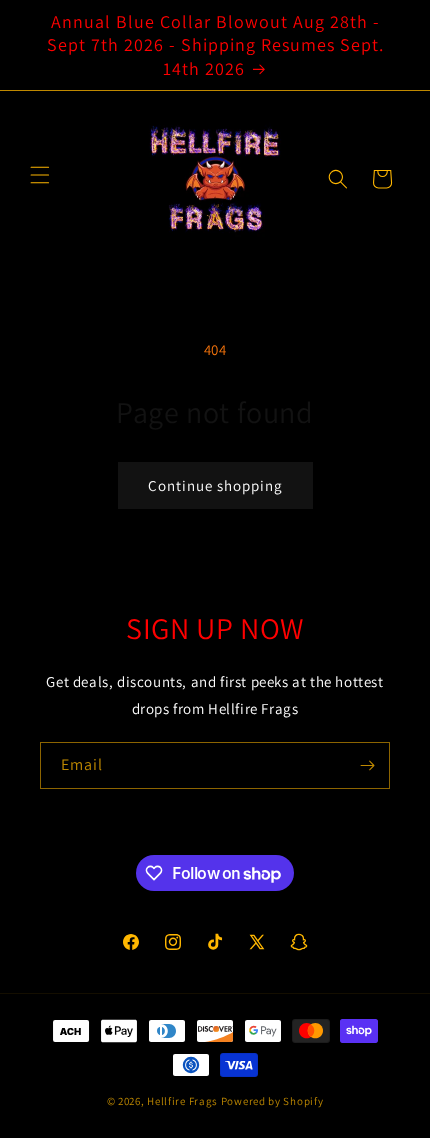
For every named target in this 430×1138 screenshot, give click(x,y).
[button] (338, 179)
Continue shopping (215, 485)
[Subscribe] (367, 765)
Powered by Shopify (272, 1101)
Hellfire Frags (182, 1101)
